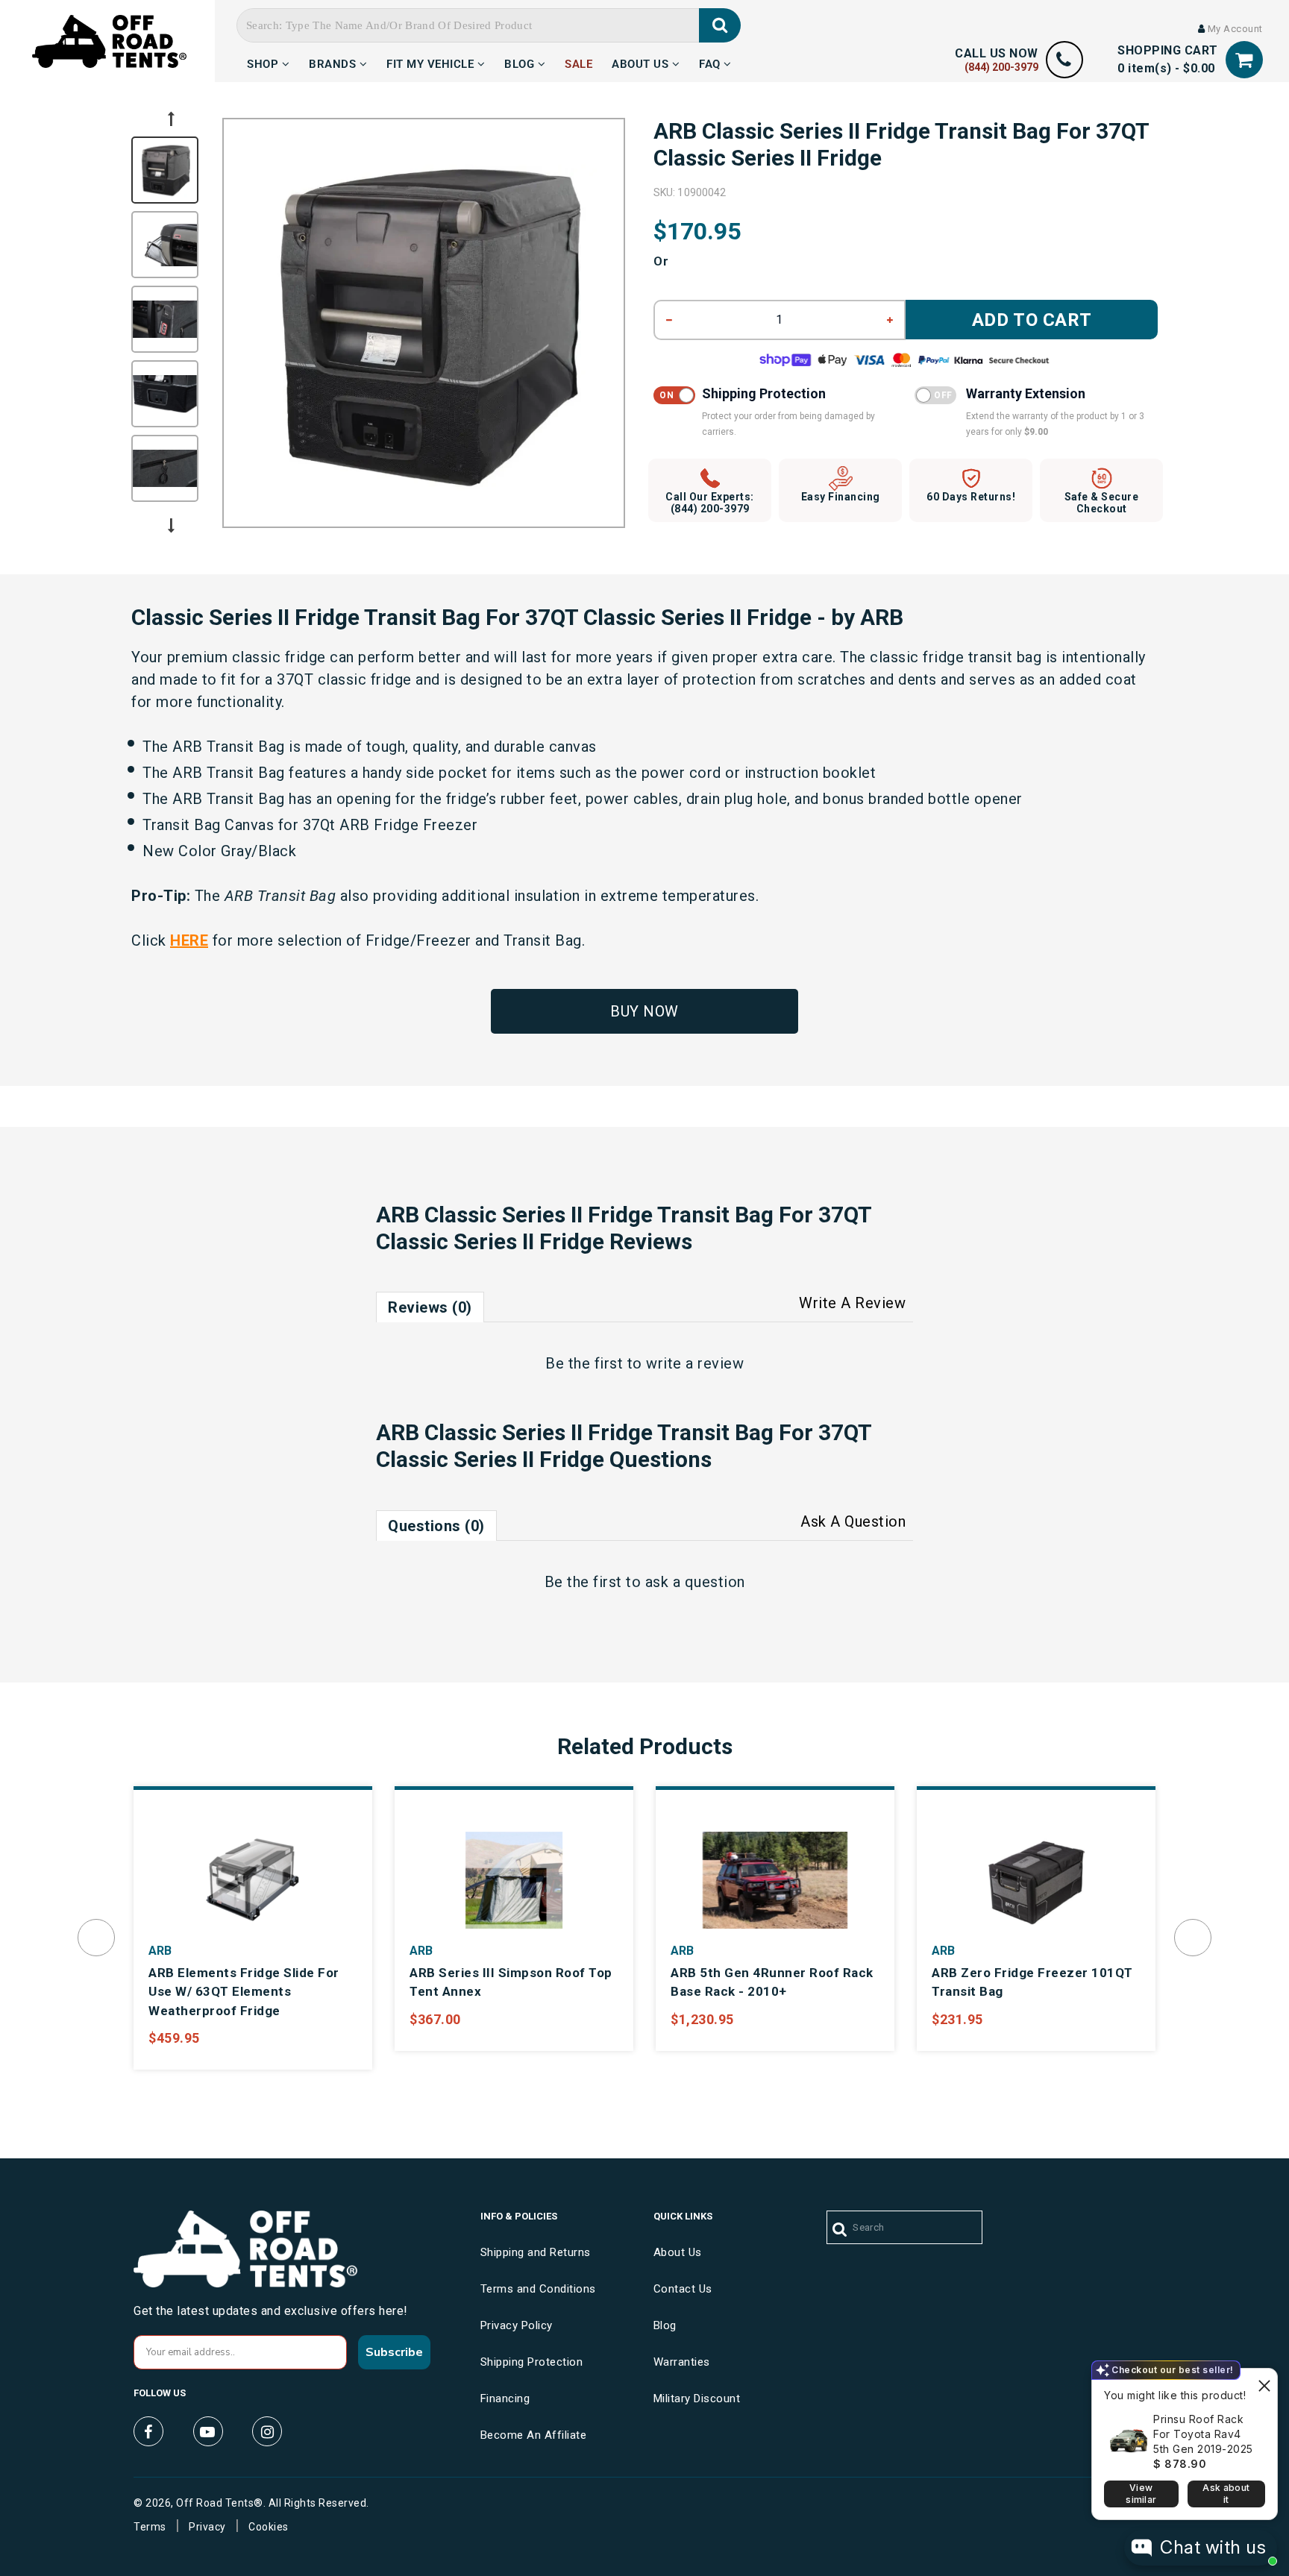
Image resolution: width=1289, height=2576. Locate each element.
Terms (150, 2527)
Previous (171, 119)
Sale (578, 62)
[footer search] (840, 2230)
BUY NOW (644, 1011)
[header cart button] (1244, 60)
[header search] (720, 25)
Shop (264, 62)
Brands (334, 62)
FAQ (711, 62)
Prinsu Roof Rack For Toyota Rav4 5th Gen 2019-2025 (1203, 2434)
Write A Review (852, 1303)
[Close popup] (1264, 2382)
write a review (695, 1363)
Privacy (207, 2527)
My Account (1234, 29)
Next (171, 526)
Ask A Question (853, 1521)
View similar (1141, 2494)
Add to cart (1032, 320)
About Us (642, 62)
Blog (521, 62)
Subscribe (394, 2352)
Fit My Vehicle (432, 62)
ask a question (695, 1582)
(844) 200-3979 (1001, 67)
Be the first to (644, 1363)
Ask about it (1226, 2494)
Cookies (269, 2527)
